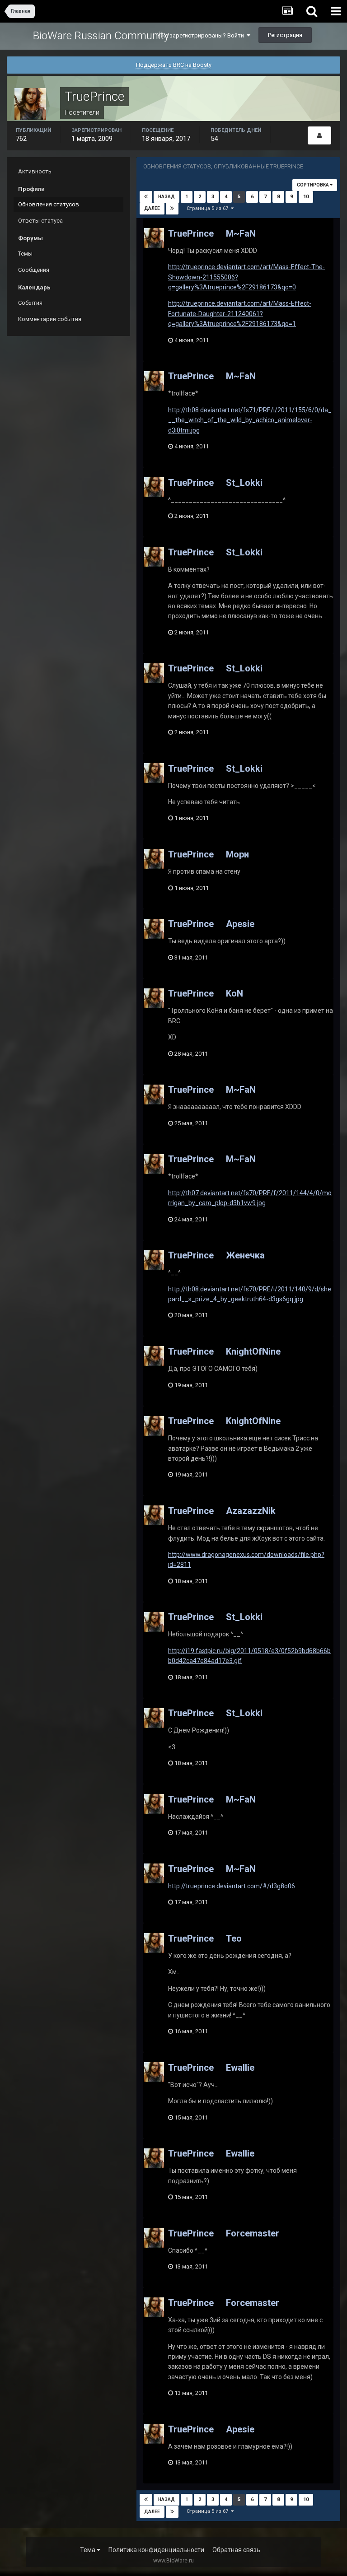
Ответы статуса (40, 221)
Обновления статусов (49, 204)
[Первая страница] (146, 197)
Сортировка (313, 185)
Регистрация (285, 35)
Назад (166, 197)
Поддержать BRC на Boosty (174, 65)
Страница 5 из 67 (209, 208)
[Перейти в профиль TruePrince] (154, 238)
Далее (152, 208)
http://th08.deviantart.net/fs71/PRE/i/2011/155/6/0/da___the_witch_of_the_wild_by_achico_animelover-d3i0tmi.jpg (250, 420)
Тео (234, 1938)
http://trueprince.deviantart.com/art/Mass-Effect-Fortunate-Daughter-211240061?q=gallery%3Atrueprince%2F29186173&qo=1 (240, 314)
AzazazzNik (251, 1511)
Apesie (240, 924)
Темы (25, 254)
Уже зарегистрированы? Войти (202, 35)
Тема (88, 2550)
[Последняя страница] (172, 209)
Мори (237, 854)
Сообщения (34, 270)
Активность (35, 171)
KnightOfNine (253, 1351)
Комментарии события (50, 319)
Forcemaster (253, 2233)
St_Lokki (244, 483)
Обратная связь (236, 2550)
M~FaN (241, 233)
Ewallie (240, 2068)
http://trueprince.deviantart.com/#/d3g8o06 (232, 1886)
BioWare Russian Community (101, 36)
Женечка (245, 1255)
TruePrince (191, 233)
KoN (234, 993)
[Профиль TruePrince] (319, 135)
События (30, 303)
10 (306, 197)
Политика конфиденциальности (156, 2550)
